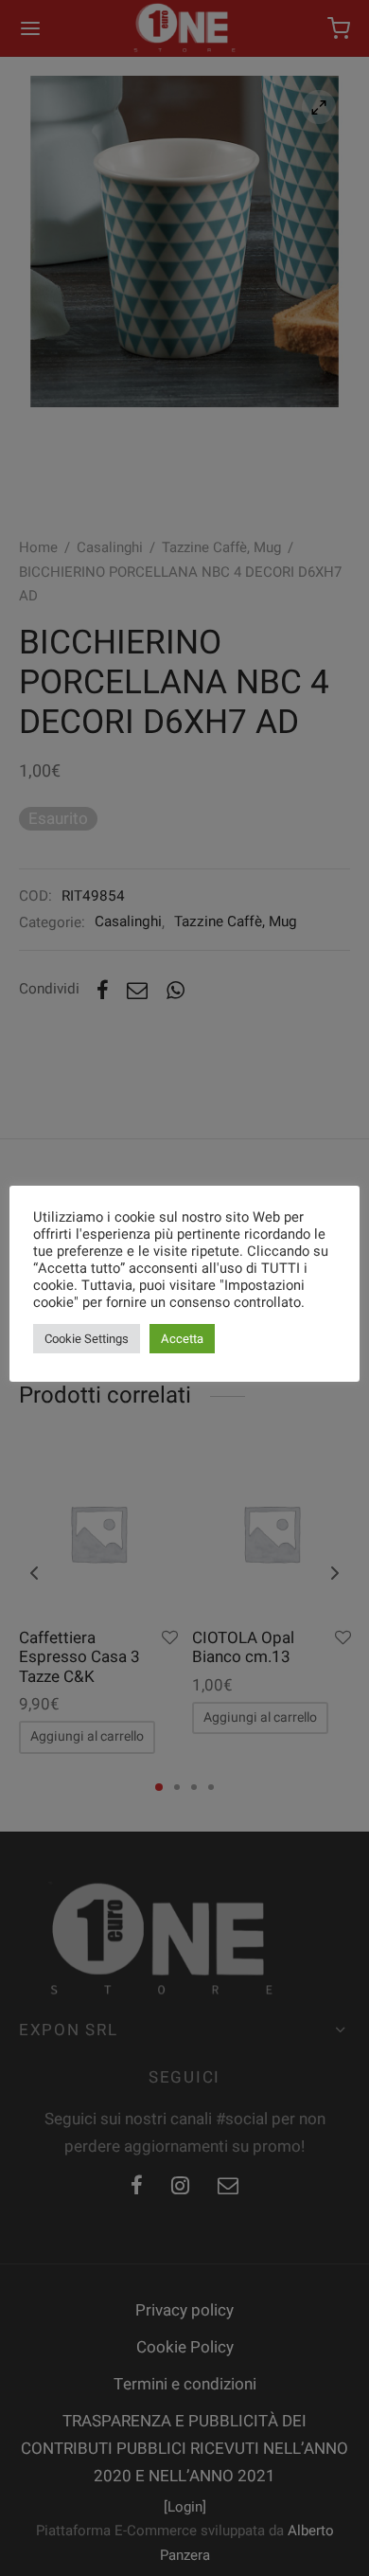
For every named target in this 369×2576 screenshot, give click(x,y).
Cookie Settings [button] (87, 1339)
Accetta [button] (182, 1339)
